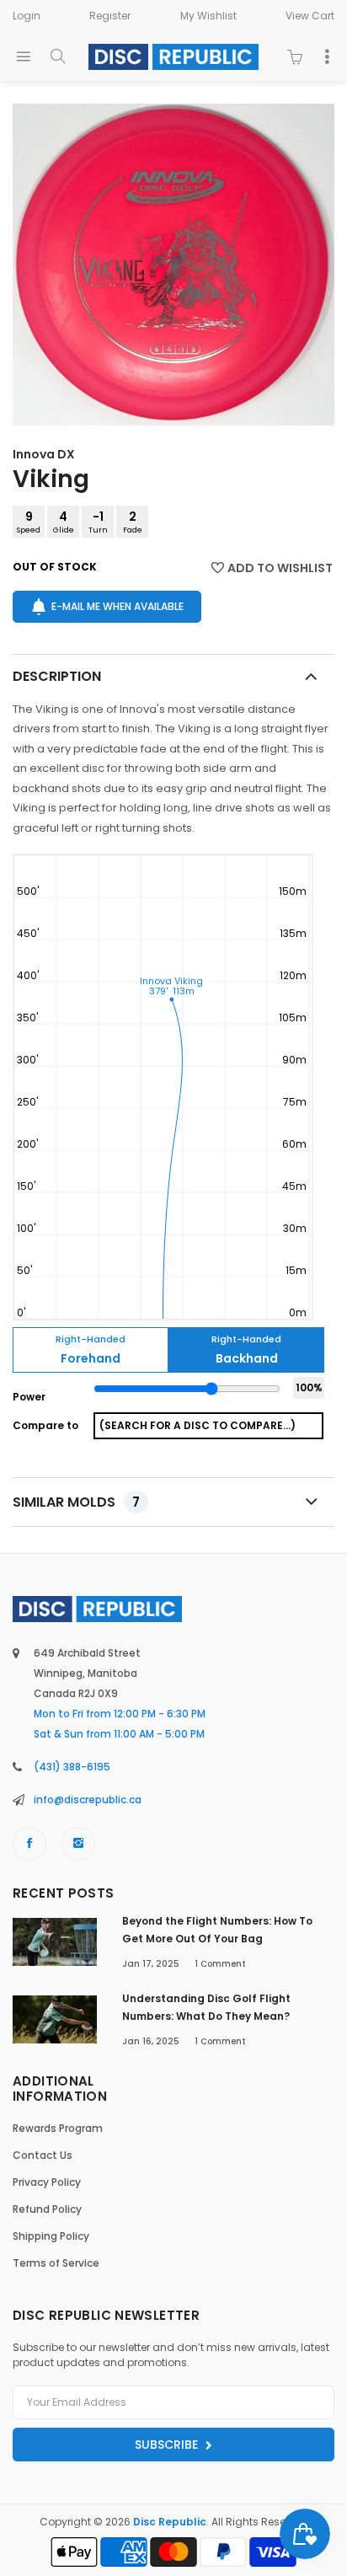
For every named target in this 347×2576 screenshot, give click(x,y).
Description (57, 676)
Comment (220, 1964)
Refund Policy (47, 2209)
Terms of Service (56, 2263)
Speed (29, 522)
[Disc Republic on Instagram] (78, 1844)
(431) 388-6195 (72, 1767)
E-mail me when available (117, 606)
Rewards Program (58, 2128)
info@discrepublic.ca (88, 1799)
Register (110, 16)
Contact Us (43, 2155)
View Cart (310, 16)
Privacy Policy (47, 2182)
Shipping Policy (51, 2236)
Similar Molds (76, 1502)
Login (27, 16)
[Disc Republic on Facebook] (29, 1844)
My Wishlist (208, 16)
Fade (133, 522)
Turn (98, 522)
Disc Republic (170, 2522)
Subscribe (168, 2445)
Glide (64, 522)
